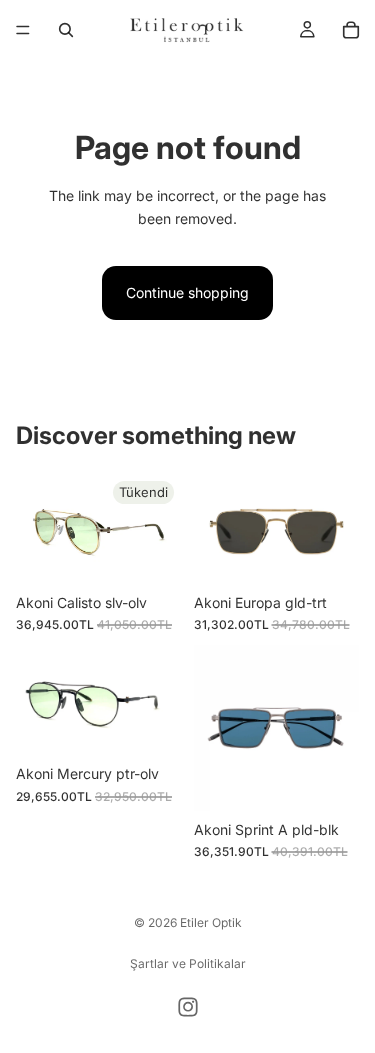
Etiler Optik (211, 922)
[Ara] (66, 30)
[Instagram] (188, 1007)
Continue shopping (187, 292)
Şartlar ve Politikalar (188, 963)
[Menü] (23, 30)
